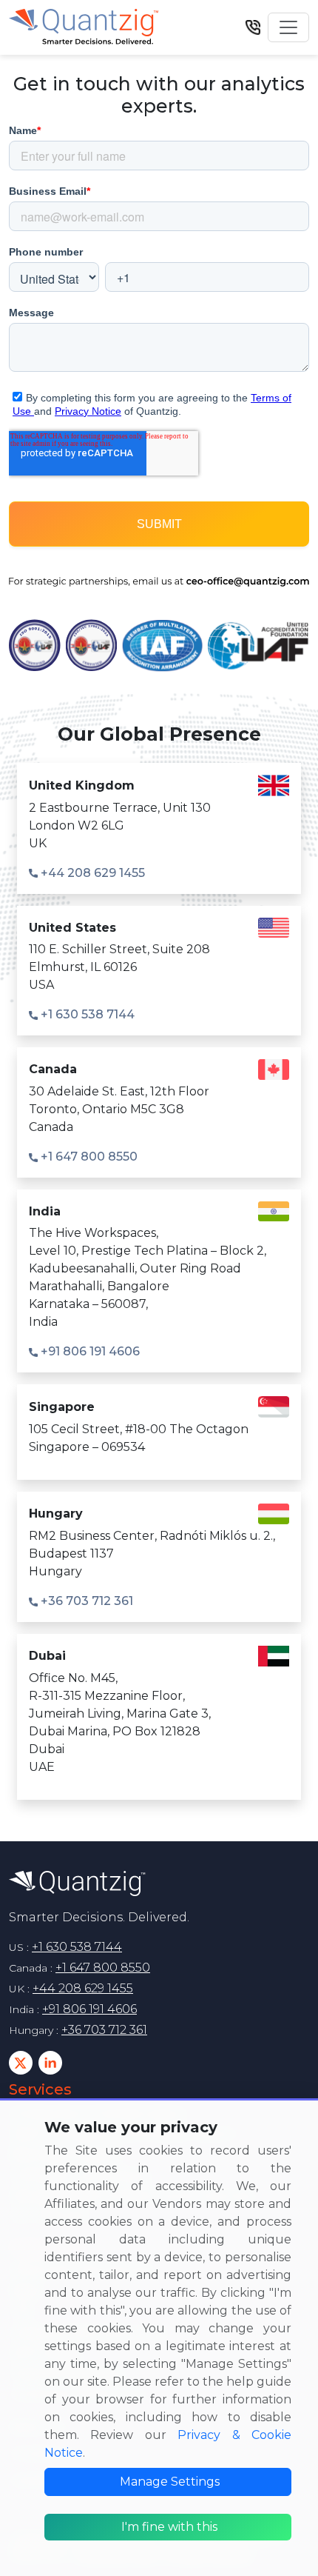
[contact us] (253, 27)
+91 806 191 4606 (89, 1351)
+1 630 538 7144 (86, 1014)
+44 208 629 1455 (91, 873)
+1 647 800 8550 (88, 1157)
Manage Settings (170, 2482)
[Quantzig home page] (77, 1883)
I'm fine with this (169, 2527)
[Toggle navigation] (288, 27)
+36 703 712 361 (85, 1601)
